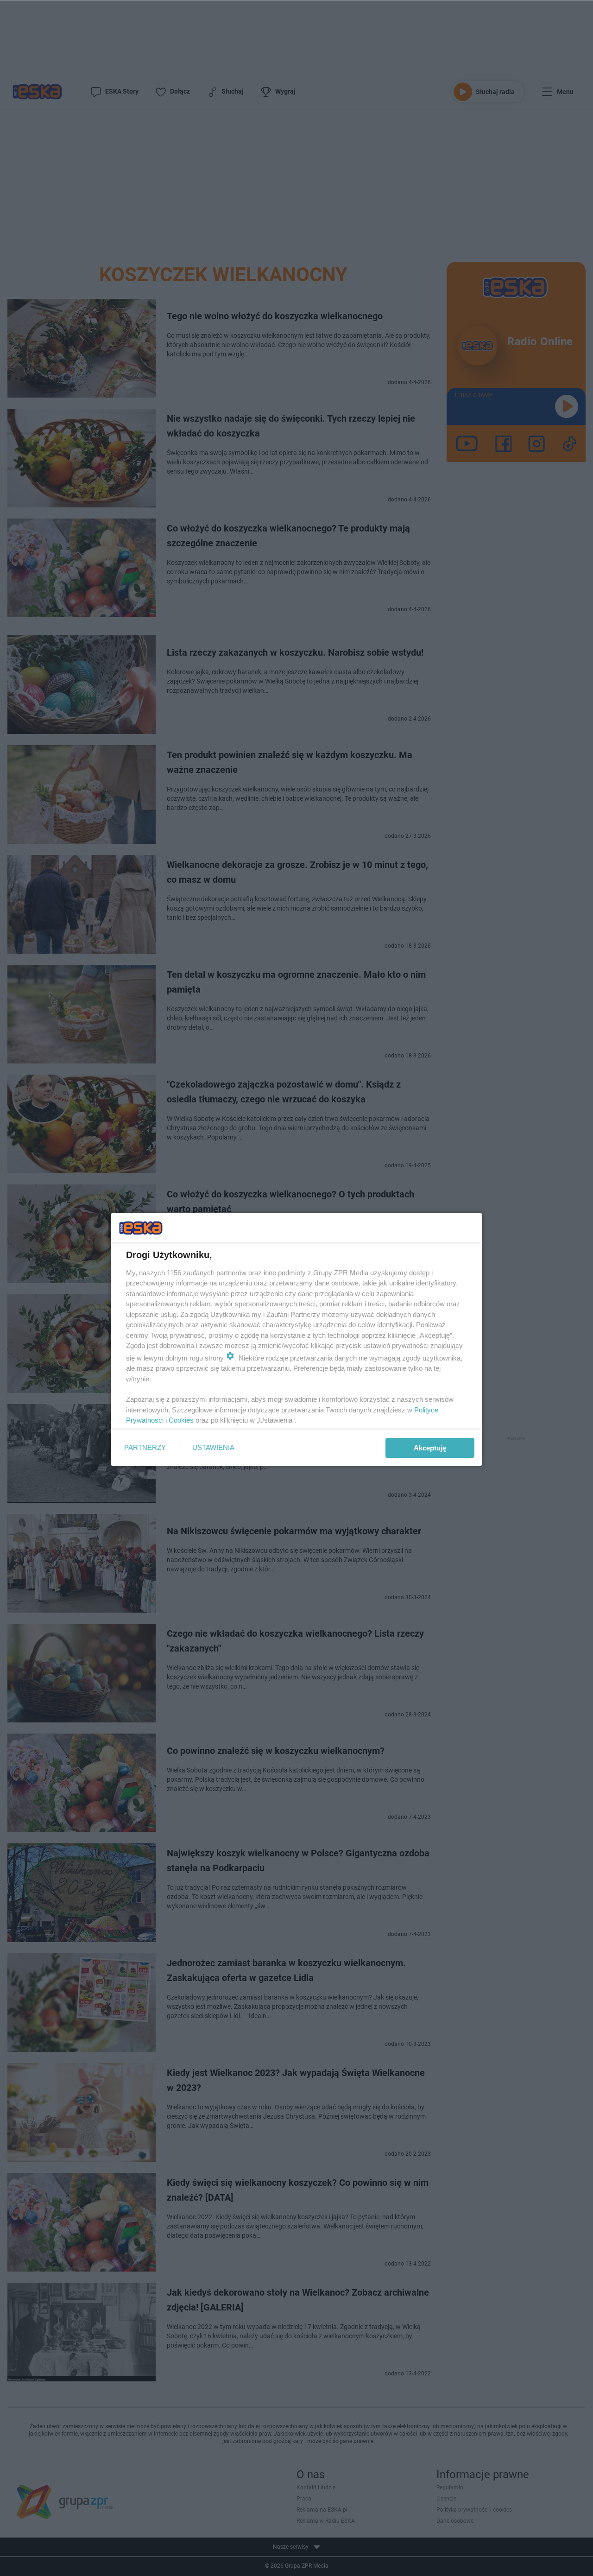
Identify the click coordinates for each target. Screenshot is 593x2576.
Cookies (181, 1420)
